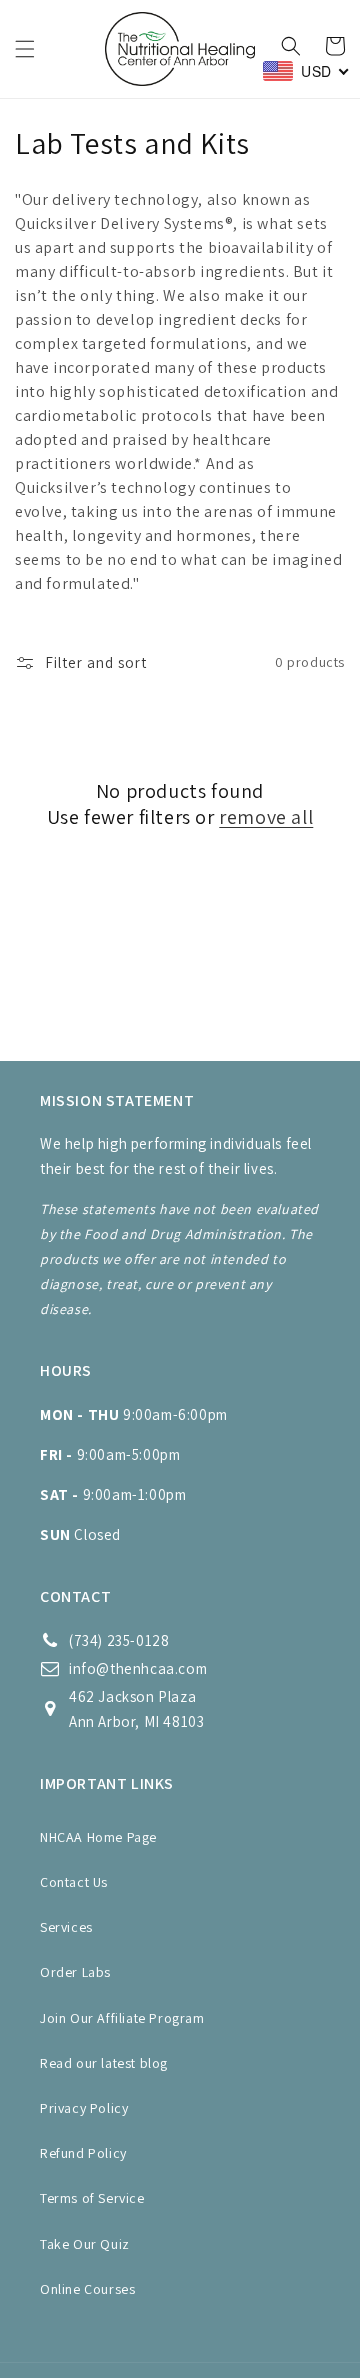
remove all (266, 817)
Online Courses (87, 2289)
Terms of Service (92, 2198)
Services (66, 1927)
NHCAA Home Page (98, 1837)
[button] (25, 49)
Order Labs (75, 1972)
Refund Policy (83, 2153)
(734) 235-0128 (119, 1640)
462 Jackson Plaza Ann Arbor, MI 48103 (136, 1709)
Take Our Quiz (85, 2244)
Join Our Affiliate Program (122, 2018)
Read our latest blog (104, 2063)
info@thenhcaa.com (138, 1668)
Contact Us (74, 1882)
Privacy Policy (84, 2108)
